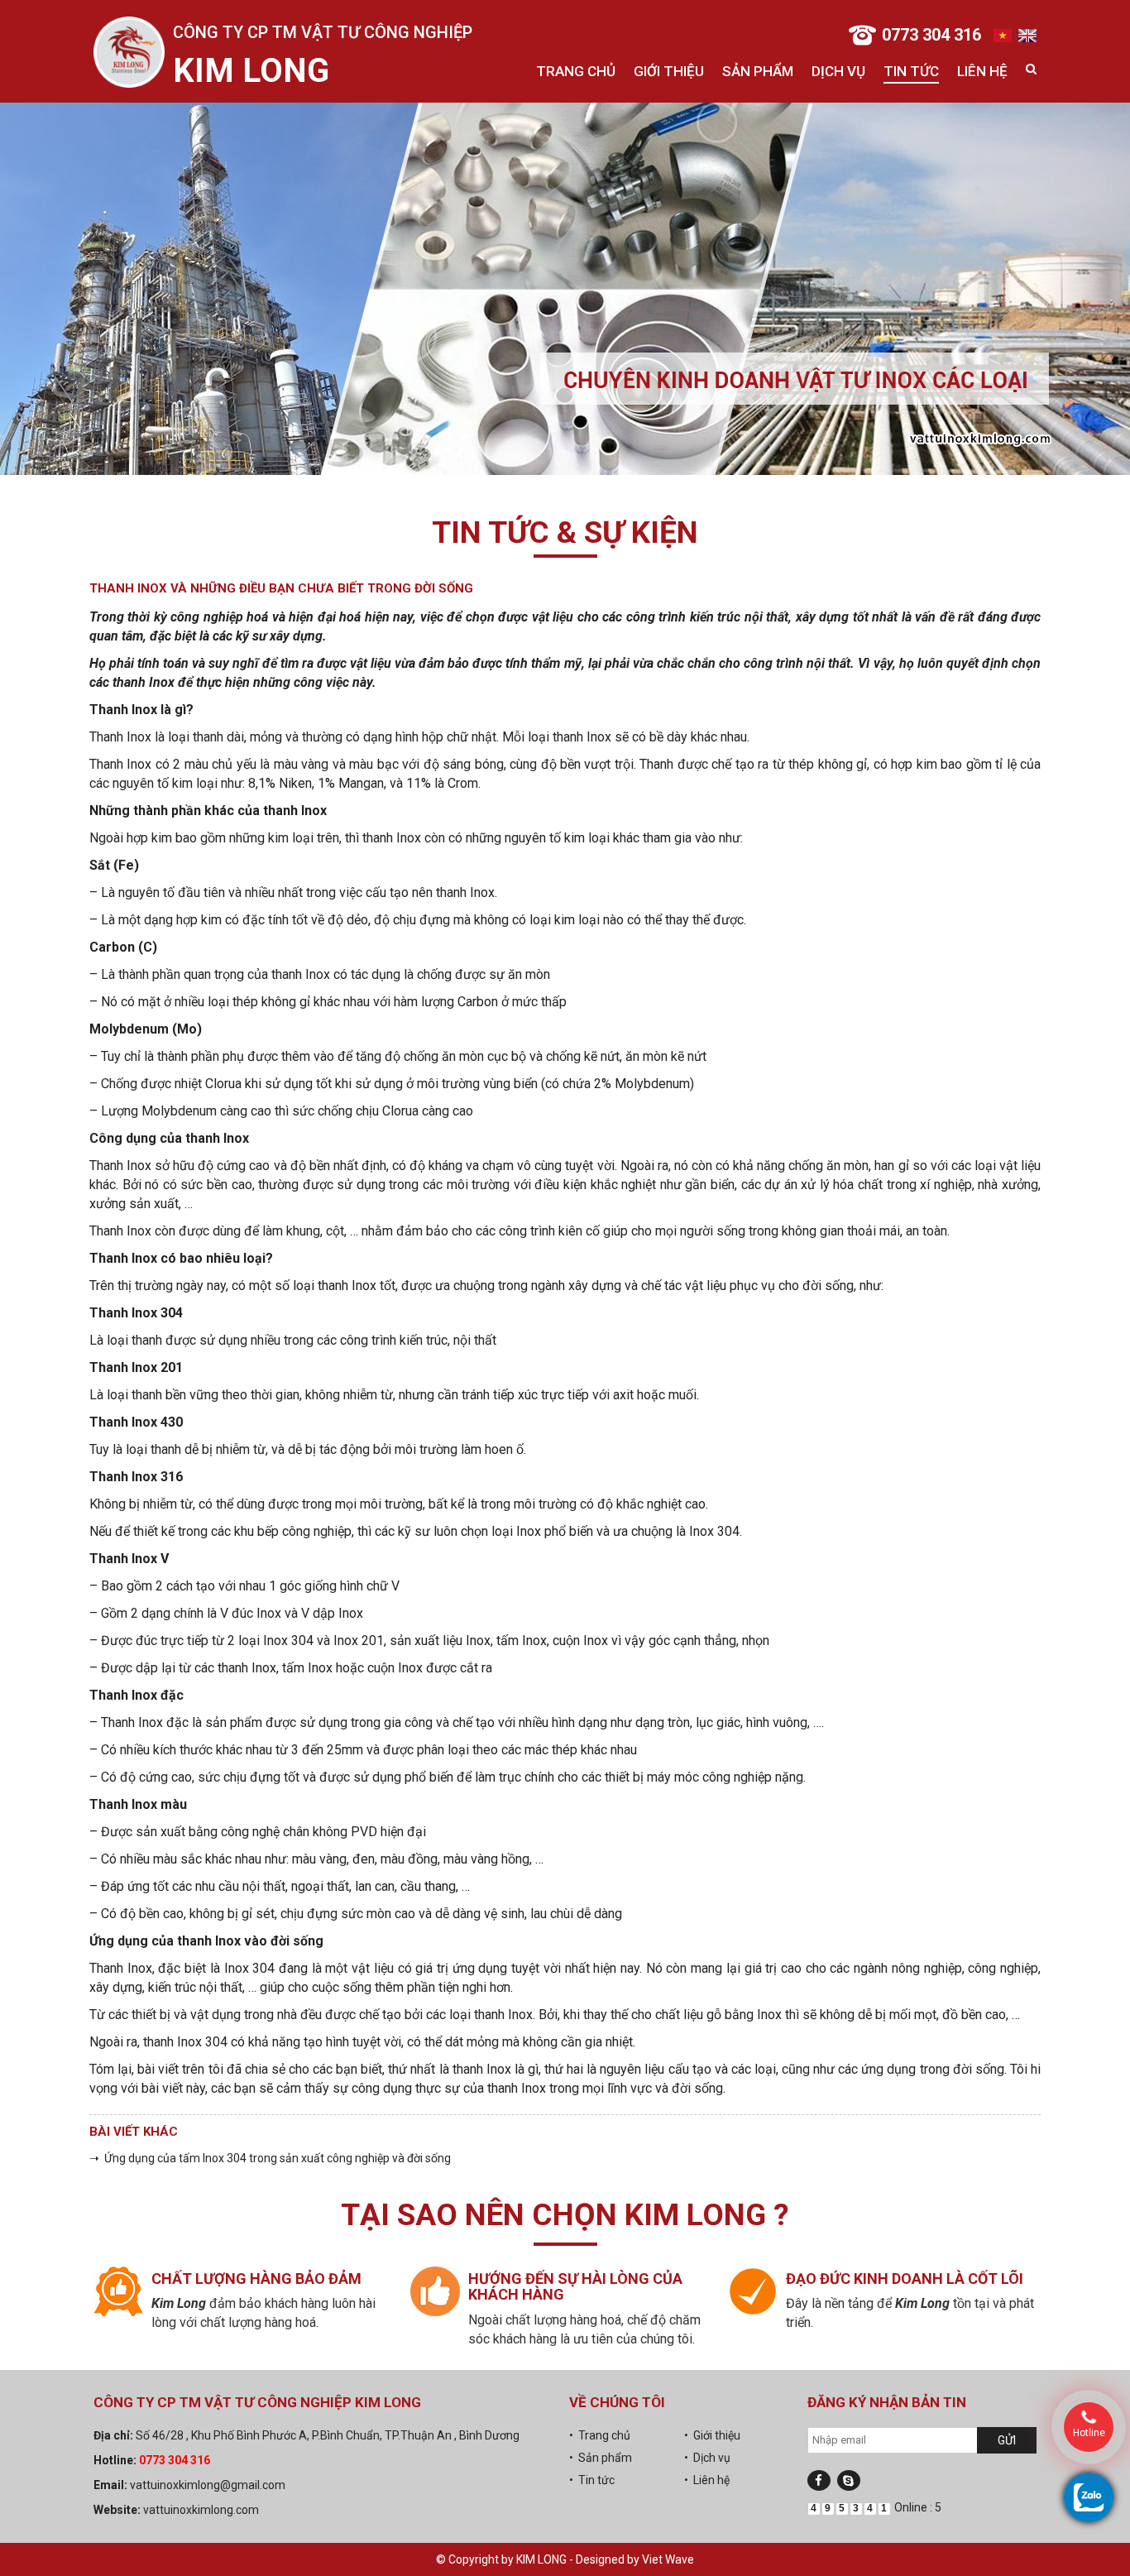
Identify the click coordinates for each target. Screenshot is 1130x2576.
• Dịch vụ (707, 2458)
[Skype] (849, 2480)
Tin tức (911, 71)
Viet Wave (668, 2559)
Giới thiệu (669, 71)
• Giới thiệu (712, 2435)
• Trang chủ (600, 2435)
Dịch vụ (838, 71)
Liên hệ (982, 71)
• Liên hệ (707, 2480)
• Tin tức (592, 2480)
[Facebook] (819, 2480)
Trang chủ (576, 71)
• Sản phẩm (601, 2458)
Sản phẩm (758, 71)
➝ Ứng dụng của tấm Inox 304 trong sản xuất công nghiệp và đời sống (270, 2158)
